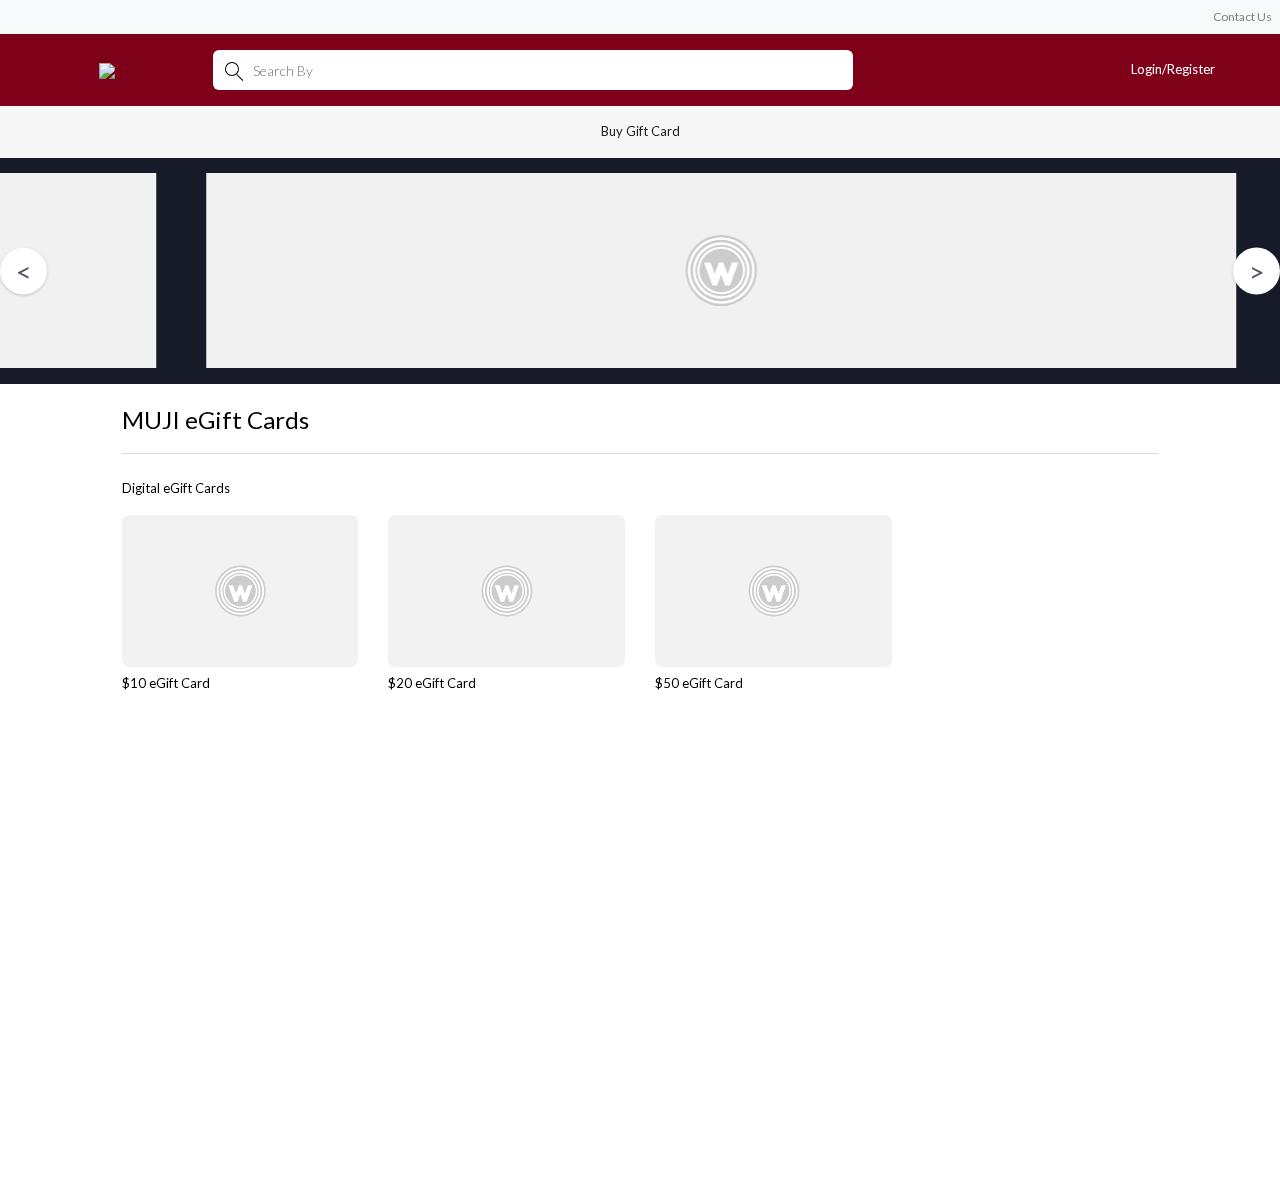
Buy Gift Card (640, 131)
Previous (23, 270)
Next (1256, 270)
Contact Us (1242, 16)
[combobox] (533, 70)
